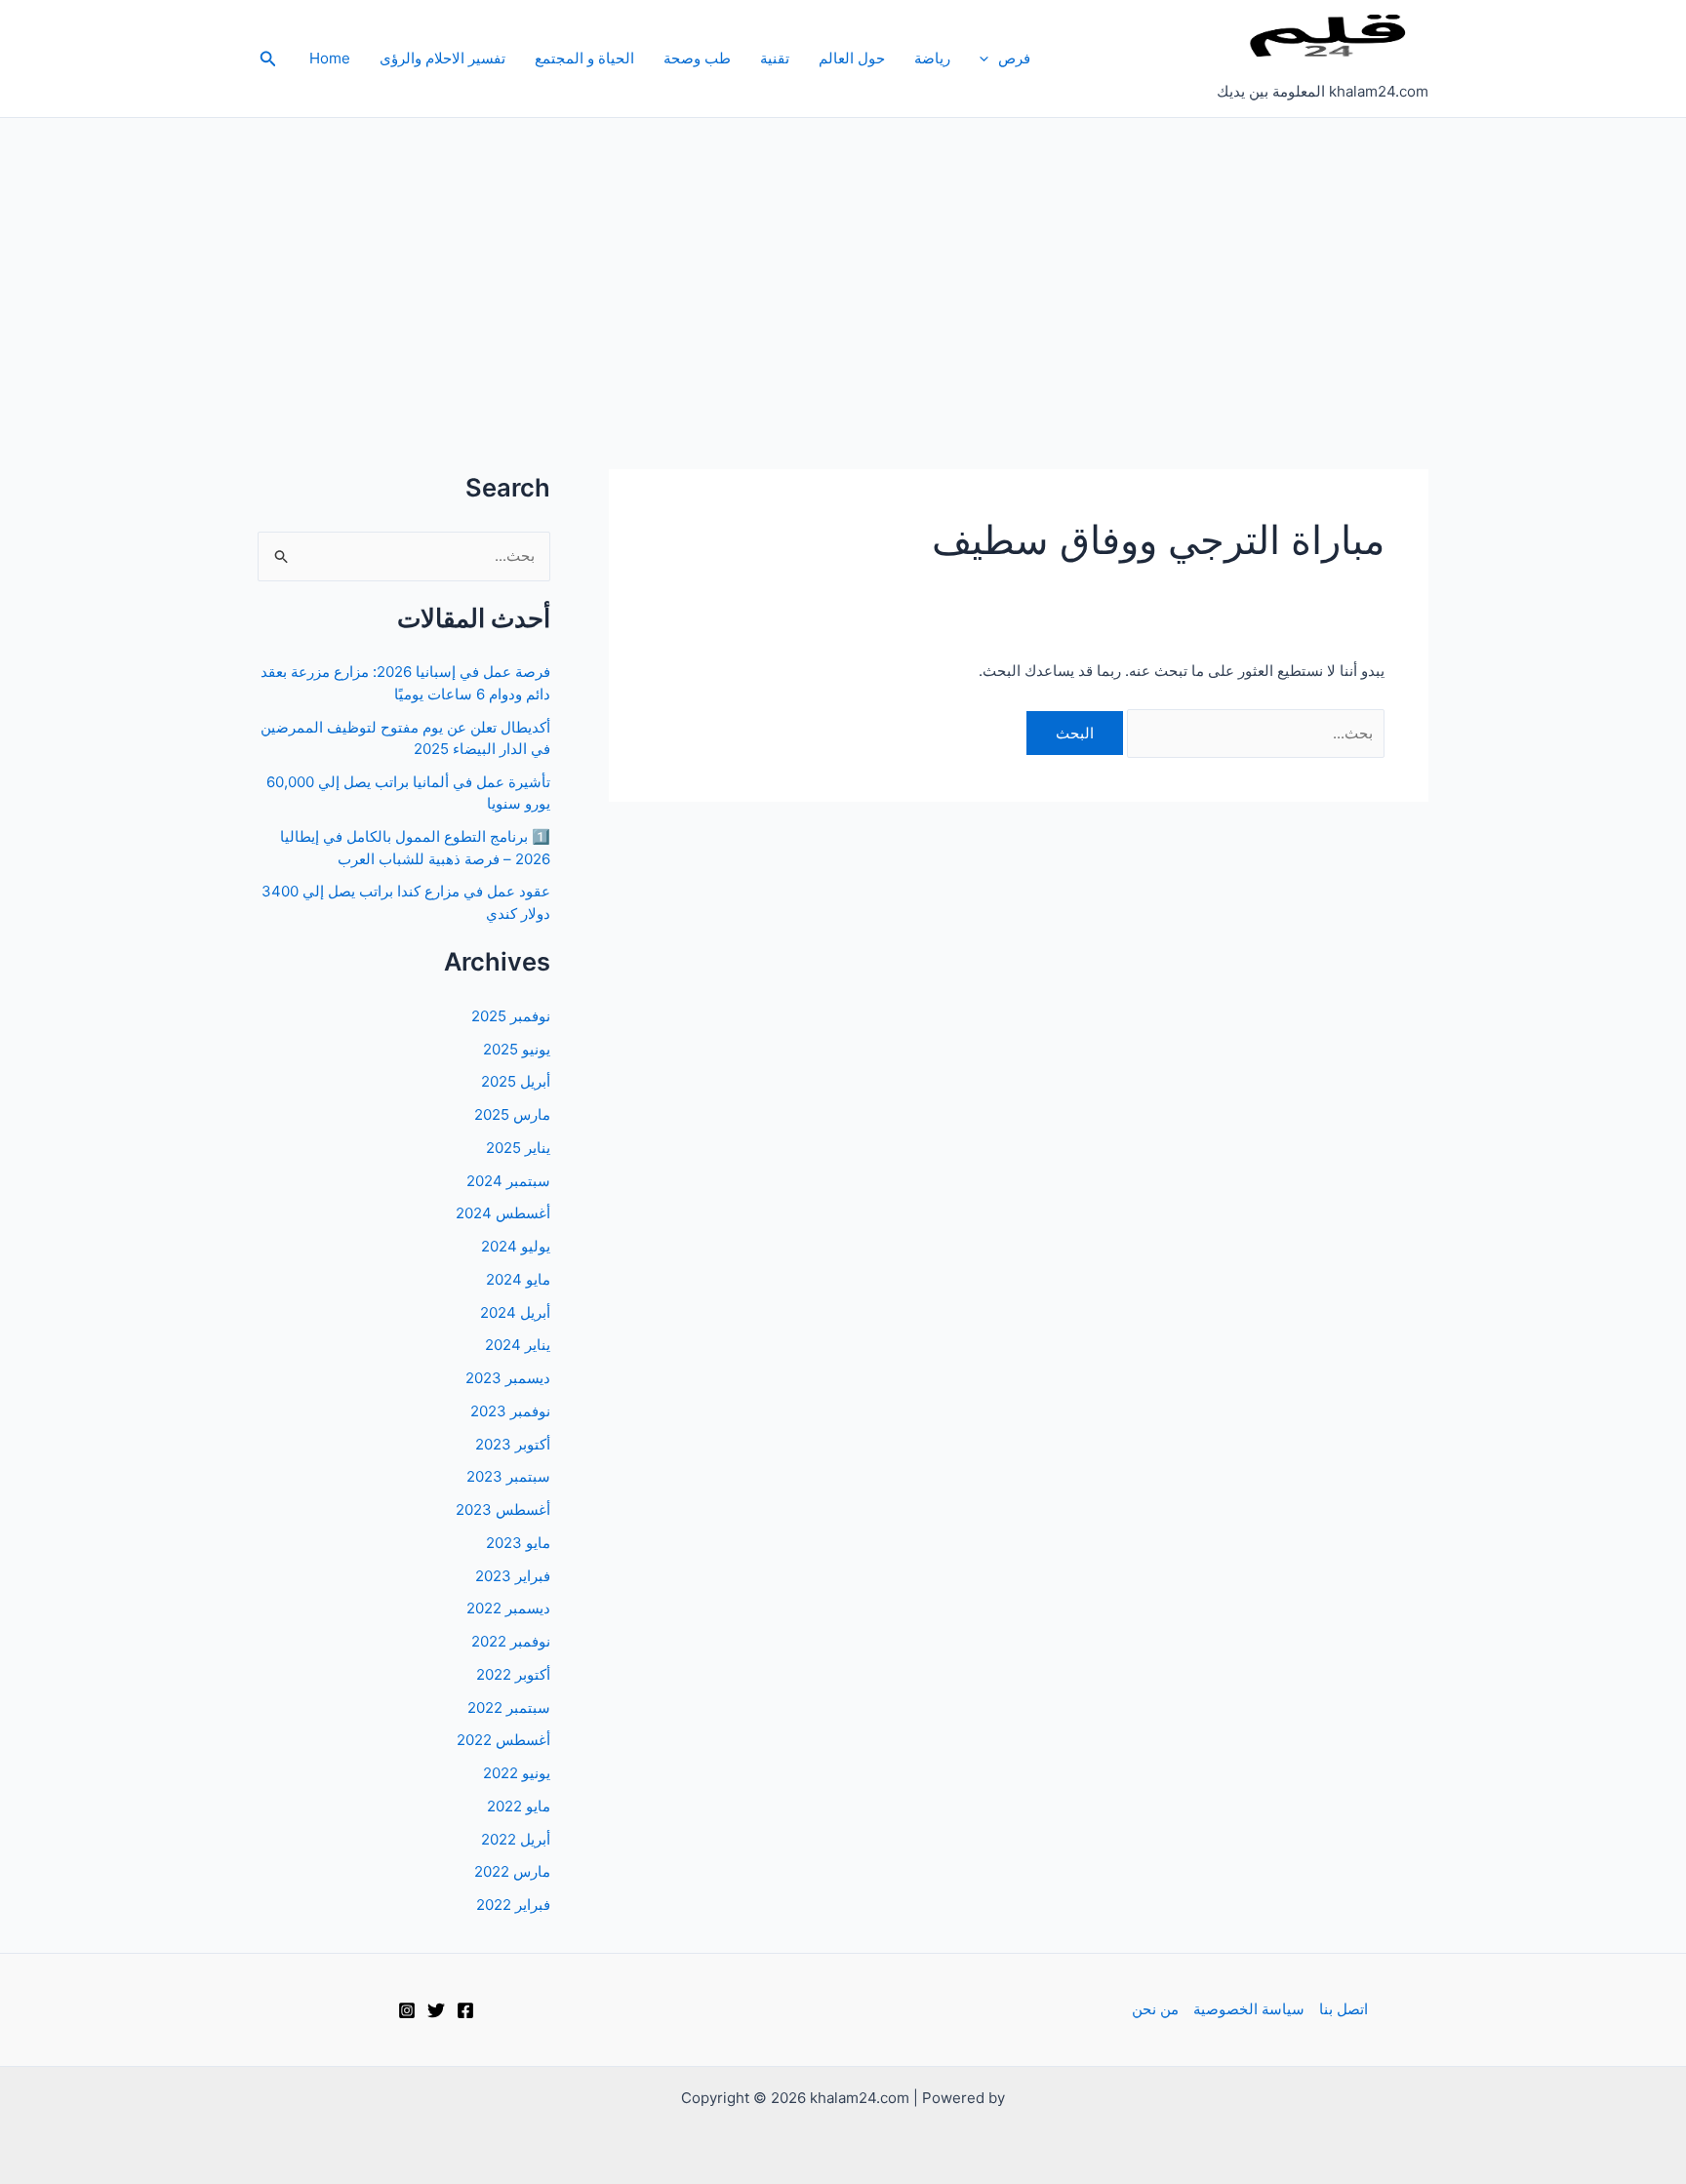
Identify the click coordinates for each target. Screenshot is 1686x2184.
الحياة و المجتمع (584, 58)
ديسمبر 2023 (508, 1378)
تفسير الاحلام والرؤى (442, 58)
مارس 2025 (512, 1114)
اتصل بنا (1344, 2009)
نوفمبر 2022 (511, 1641)
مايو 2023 (518, 1543)
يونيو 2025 (517, 1049)
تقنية (775, 58)
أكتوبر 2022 (513, 1674)
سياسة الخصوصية (1249, 2009)
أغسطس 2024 (503, 1213)
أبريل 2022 (516, 1839)
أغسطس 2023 (503, 1509)
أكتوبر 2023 (513, 1444)
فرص (1014, 58)
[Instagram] (407, 2010)
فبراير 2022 (513, 1905)
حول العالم (852, 58)
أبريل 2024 (515, 1312)
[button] (989, 59)
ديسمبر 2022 (508, 1608)
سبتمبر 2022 (509, 1707)
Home (330, 58)
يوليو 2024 (516, 1246)
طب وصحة (697, 58)
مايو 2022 (519, 1806)
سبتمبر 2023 (508, 1476)
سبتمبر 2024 (508, 1181)
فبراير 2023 (513, 1576)
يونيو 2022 (517, 1773)
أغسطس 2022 (503, 1740)
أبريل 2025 (516, 1081)
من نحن (1155, 2009)
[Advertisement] (843, 264)
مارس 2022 (512, 1871)
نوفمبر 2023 (510, 1411)
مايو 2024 (518, 1279)
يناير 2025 (518, 1148)
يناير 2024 (518, 1345)
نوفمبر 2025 (511, 1016)
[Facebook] (465, 2010)
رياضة (932, 58)
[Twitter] (436, 2010)
